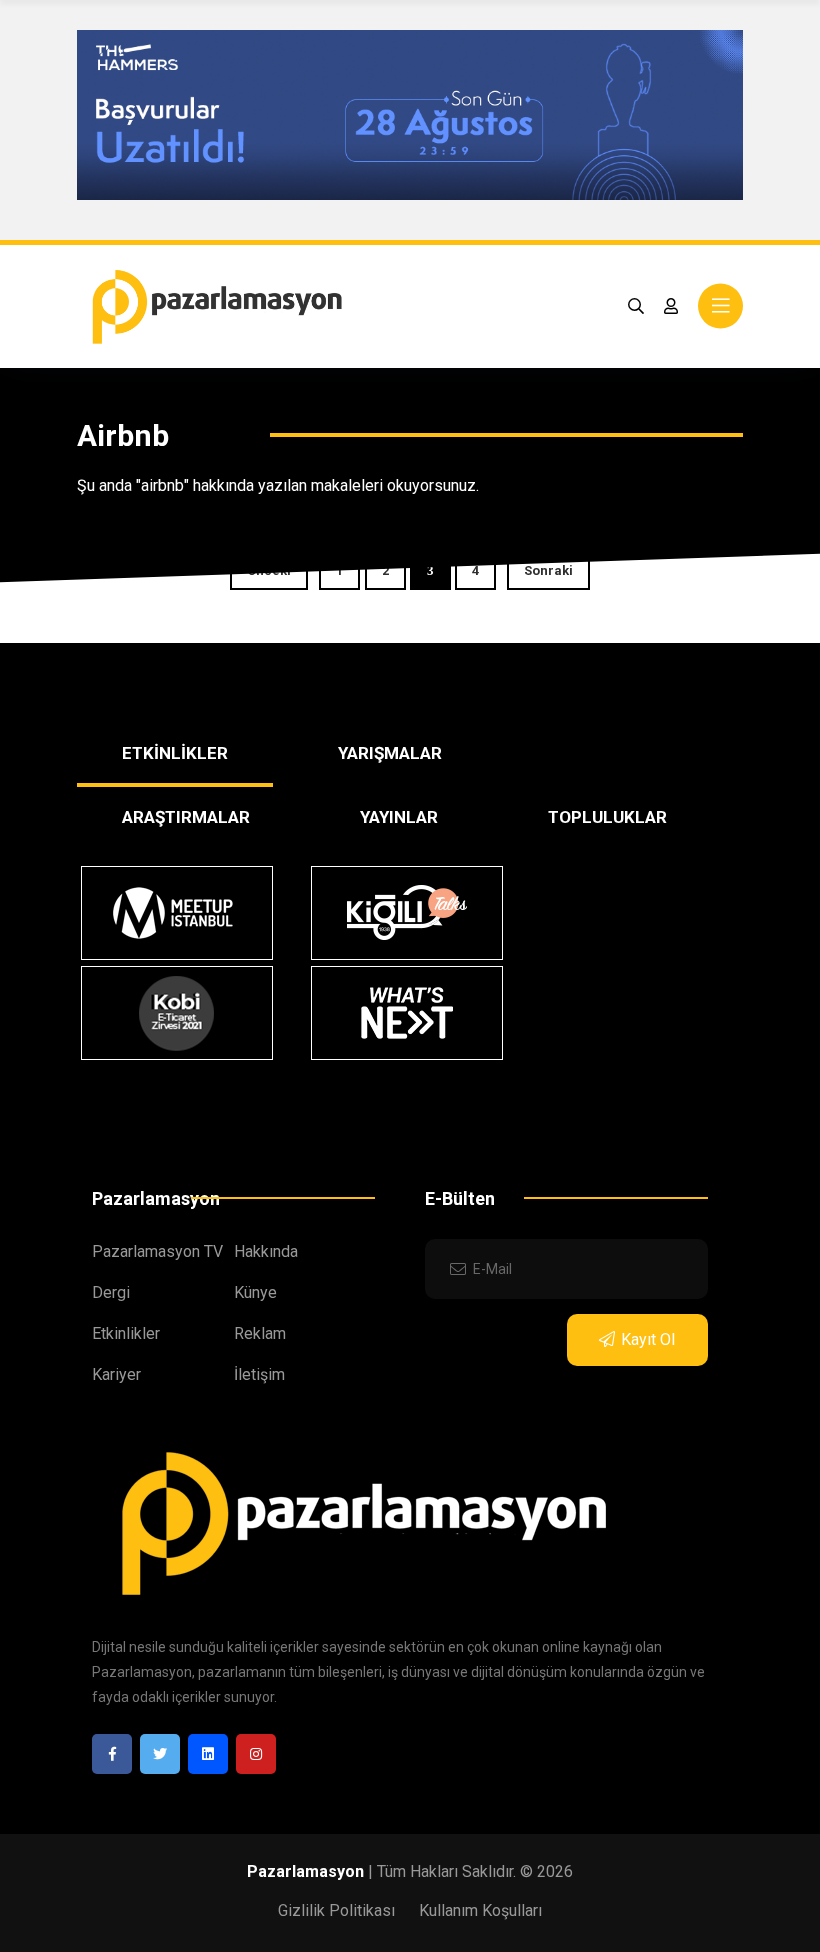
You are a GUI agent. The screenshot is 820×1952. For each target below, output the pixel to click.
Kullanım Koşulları (480, 1910)
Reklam (260, 1333)
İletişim (259, 1374)
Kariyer (116, 1374)
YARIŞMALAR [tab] (390, 753)
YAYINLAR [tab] (399, 817)
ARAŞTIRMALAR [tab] (186, 817)
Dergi (111, 1292)
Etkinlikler (126, 1333)
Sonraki (548, 570)
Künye (255, 1292)
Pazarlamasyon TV (157, 1251)
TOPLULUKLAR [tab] (607, 817)
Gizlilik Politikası (336, 1910)
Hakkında (266, 1251)
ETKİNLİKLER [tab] (175, 753)
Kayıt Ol (648, 1339)
